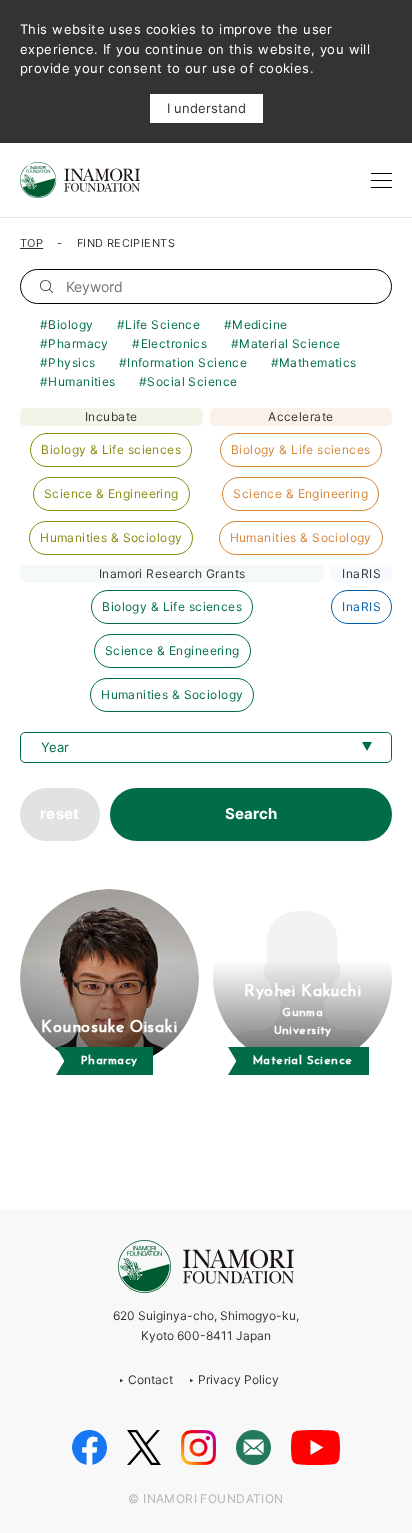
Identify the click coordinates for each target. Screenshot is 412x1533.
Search (251, 813)
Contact (150, 1379)
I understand (206, 108)
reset (60, 813)
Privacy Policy (238, 1379)
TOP (31, 243)
